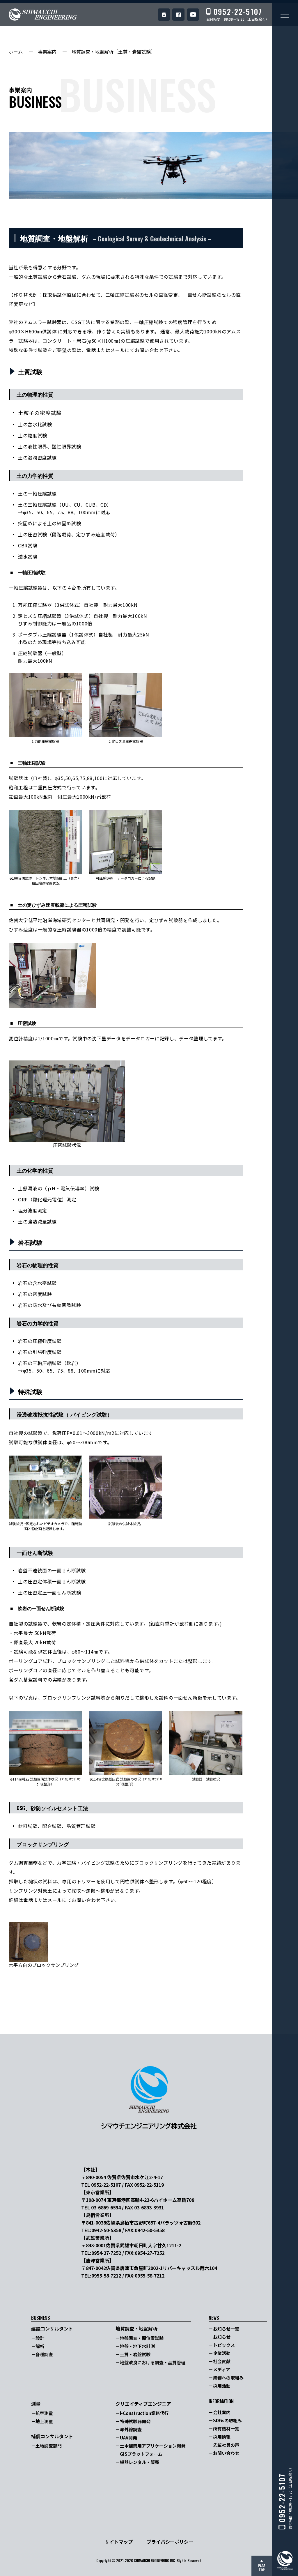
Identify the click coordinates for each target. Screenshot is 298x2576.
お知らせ (222, 2337)
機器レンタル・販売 (140, 2462)
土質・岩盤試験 (135, 2354)
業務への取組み (228, 2378)
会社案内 (222, 2412)
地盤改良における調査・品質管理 (153, 2362)
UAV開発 (128, 2438)
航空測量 (44, 2413)
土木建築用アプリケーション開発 (153, 2446)
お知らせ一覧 (226, 2329)
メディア (222, 2369)
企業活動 (222, 2353)
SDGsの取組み (227, 2420)
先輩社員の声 (226, 2445)
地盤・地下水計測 (137, 2346)
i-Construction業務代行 (144, 2413)
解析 (40, 2346)
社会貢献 (222, 2361)
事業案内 (47, 52)
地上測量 (44, 2421)
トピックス (224, 2345)
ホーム (16, 52)
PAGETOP (262, 2568)
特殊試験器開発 (135, 2421)
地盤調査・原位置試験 (142, 2338)
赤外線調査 (131, 2429)
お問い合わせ (226, 2453)
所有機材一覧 (226, 2429)
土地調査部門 (49, 2446)
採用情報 (222, 2437)
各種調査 (44, 2354)
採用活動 (222, 2386)
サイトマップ (119, 2542)
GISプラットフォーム (141, 2454)
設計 (40, 2338)
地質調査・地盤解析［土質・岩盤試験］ (113, 52)
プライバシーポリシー (170, 2542)
